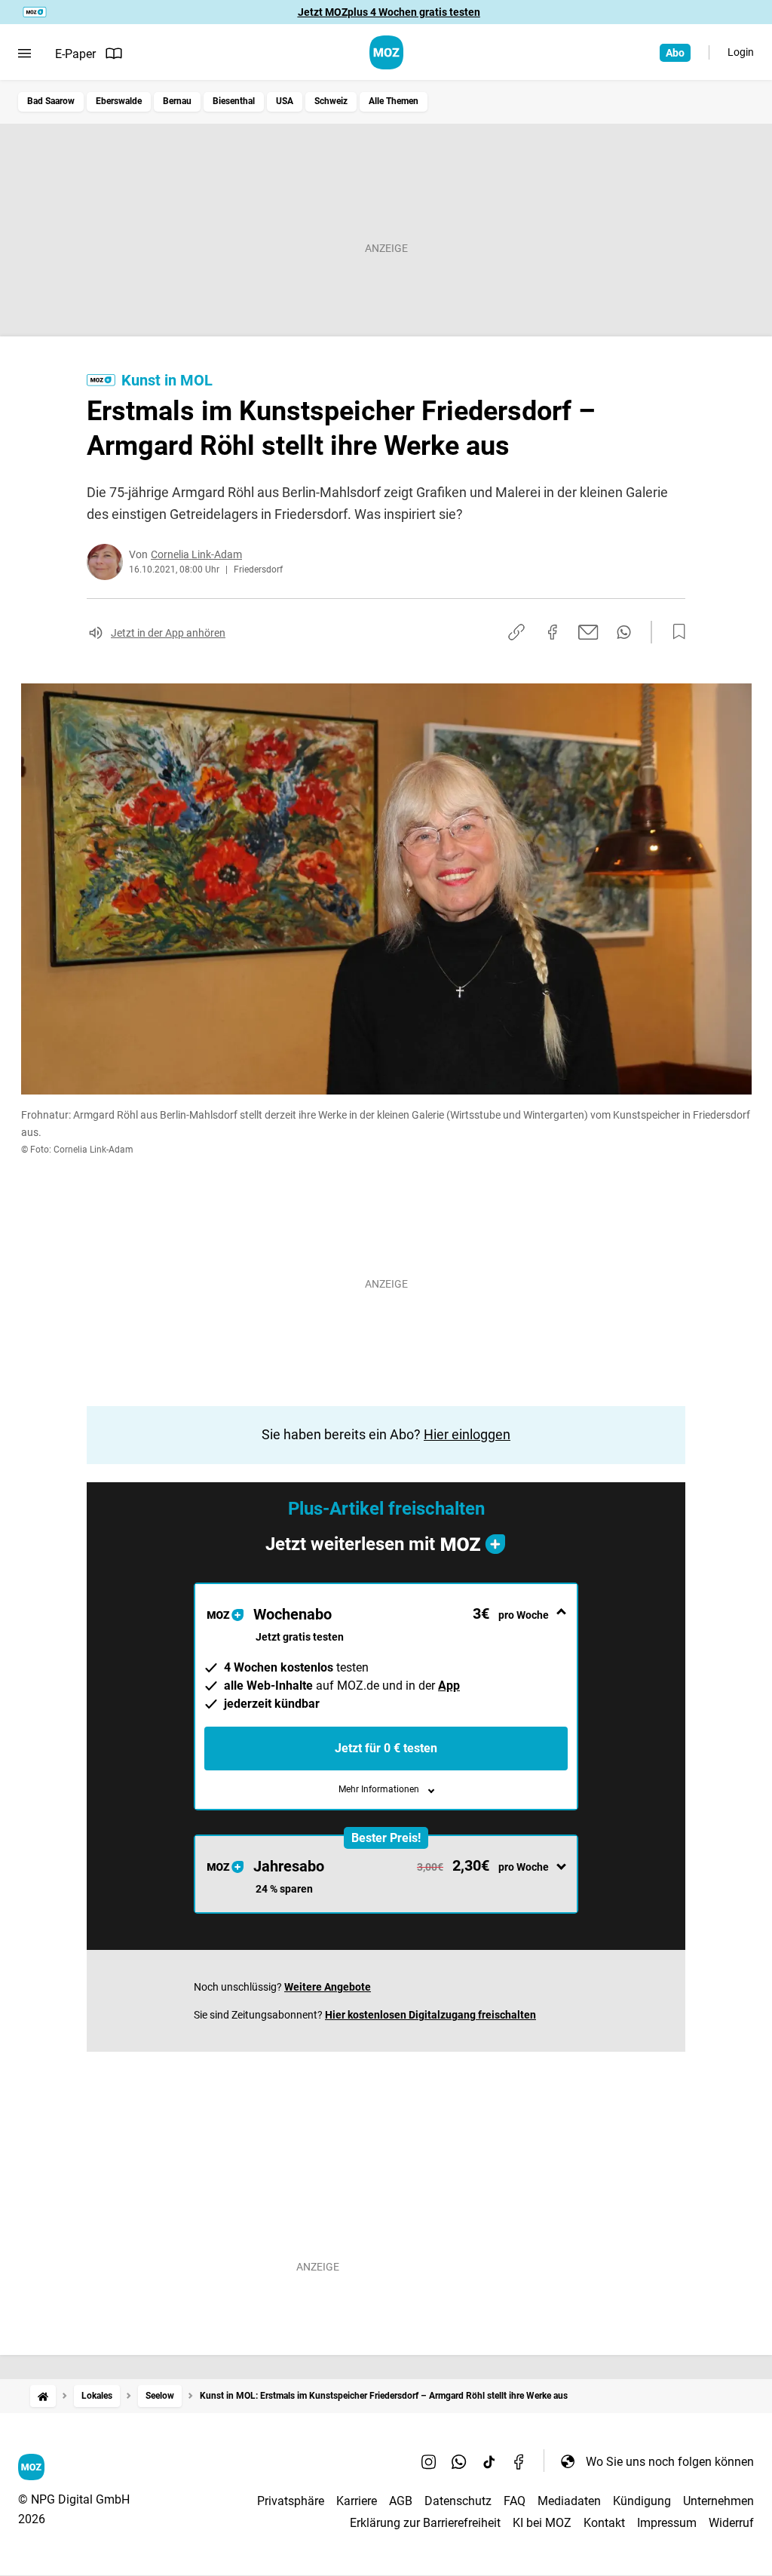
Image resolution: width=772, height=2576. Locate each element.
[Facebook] (519, 2461)
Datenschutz (458, 2501)
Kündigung (642, 2501)
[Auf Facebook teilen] (553, 632)
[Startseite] (43, 2396)
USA (285, 101)
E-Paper (75, 54)
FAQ (515, 2501)
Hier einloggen (467, 1434)
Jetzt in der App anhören (168, 633)
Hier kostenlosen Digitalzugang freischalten (430, 2015)
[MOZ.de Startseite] (386, 52)
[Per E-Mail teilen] (588, 632)
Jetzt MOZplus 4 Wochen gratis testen (389, 12)
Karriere (357, 2501)
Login (741, 52)
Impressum (667, 2523)
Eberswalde (119, 101)
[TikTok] (489, 2461)
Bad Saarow (51, 101)
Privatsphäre (291, 2501)
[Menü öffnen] (25, 54)
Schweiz (331, 101)
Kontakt (604, 2523)
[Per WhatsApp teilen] (624, 632)
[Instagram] (429, 2461)
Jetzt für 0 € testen (386, 1748)
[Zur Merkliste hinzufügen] (675, 632)
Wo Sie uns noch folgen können (670, 2462)
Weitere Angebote (328, 1987)
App (449, 1686)
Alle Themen (394, 101)
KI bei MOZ (542, 2523)
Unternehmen (718, 2501)
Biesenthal (234, 101)
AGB (401, 2501)
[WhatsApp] (459, 2461)
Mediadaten (569, 2501)
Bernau (177, 101)
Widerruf (731, 2523)
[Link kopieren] (516, 632)
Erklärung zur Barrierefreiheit (425, 2523)
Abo (675, 53)
